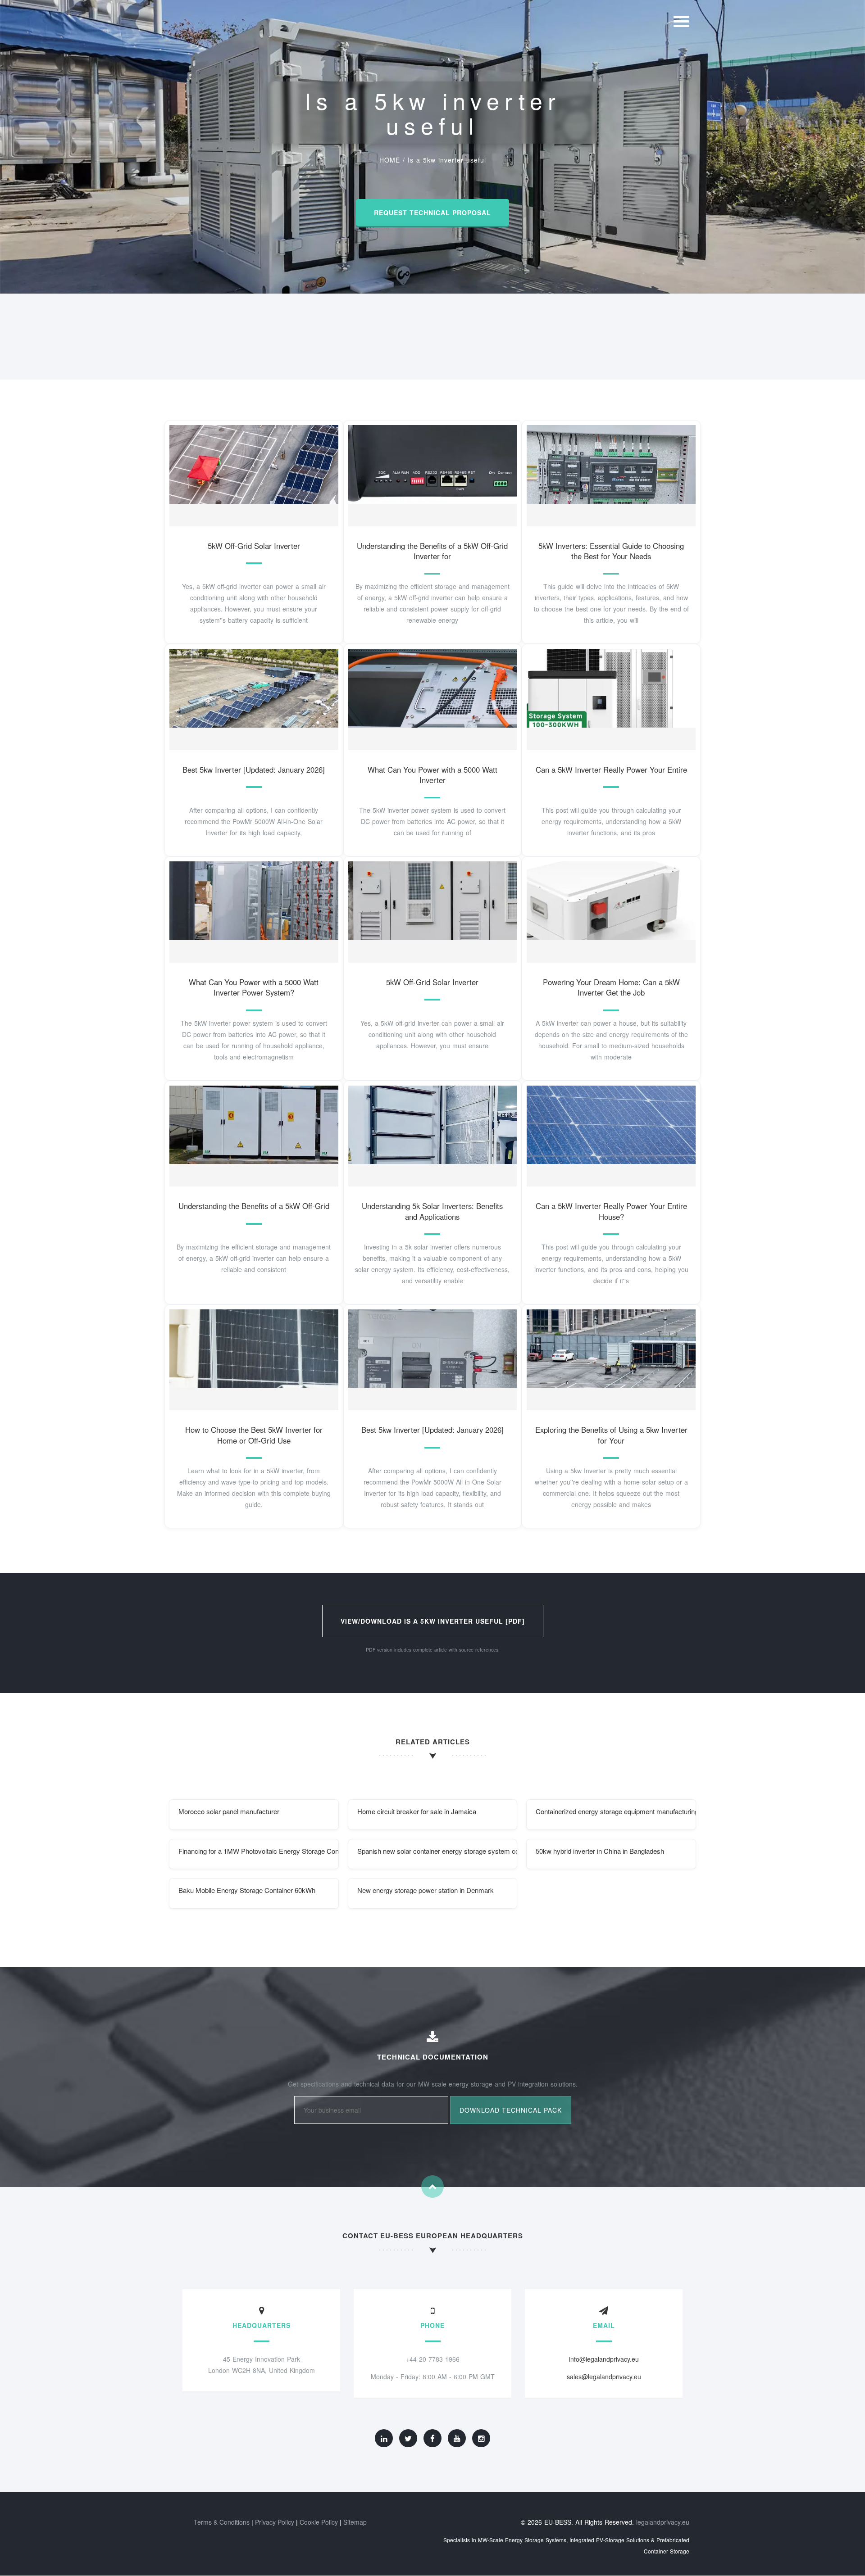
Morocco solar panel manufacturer (229, 1811)
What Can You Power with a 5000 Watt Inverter (432, 775)
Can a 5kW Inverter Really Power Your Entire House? (611, 1211)
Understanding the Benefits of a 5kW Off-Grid (254, 1206)
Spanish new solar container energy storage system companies (437, 1851)
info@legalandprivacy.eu (604, 2359)
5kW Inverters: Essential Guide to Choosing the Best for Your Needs (611, 551)
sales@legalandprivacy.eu (604, 2377)
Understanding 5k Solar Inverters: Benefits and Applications (432, 1211)
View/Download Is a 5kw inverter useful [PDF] (433, 1621)
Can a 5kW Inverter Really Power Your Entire (611, 770)
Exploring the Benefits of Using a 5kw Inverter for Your (611, 1435)
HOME (390, 160)
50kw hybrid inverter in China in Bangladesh (600, 1851)
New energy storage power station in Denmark (426, 1890)
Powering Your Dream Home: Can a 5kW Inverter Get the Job (611, 987)
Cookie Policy (319, 2522)
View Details (250, 474)
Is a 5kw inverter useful (447, 160)
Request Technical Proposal (432, 213)
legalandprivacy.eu (663, 2522)
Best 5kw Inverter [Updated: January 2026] (254, 770)
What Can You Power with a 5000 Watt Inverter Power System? (254, 987)
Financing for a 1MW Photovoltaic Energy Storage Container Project (259, 1851)
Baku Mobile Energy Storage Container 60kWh (247, 1890)
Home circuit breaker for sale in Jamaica (417, 1811)
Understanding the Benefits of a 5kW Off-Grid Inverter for (432, 551)
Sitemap (355, 2522)
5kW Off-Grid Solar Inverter (254, 546)
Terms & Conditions (222, 2522)
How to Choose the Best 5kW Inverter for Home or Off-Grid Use (254, 1435)
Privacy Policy (275, 2522)
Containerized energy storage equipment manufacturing (616, 1811)
